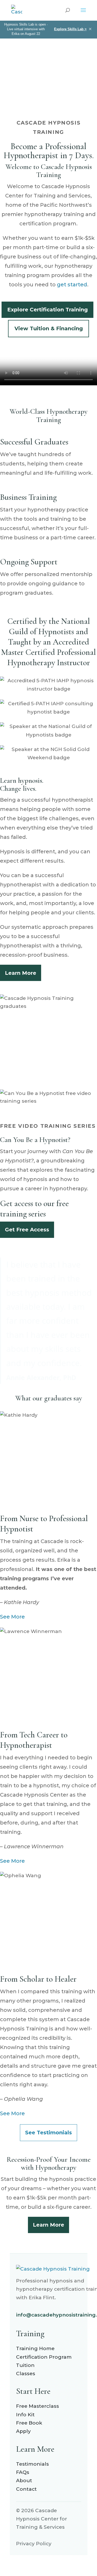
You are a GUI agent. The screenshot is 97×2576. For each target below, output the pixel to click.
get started (72, 285)
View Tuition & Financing (49, 328)
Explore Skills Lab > (70, 29)
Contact (26, 2489)
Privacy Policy (34, 2544)
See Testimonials (48, 2133)
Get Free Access (27, 1230)
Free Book (29, 2423)
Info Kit (25, 2415)
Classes (26, 2374)
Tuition (25, 2365)
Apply (23, 2431)
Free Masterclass (38, 2406)
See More (12, 1617)
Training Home (35, 2348)
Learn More (21, 973)
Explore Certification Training (47, 310)
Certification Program (44, 2357)
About (24, 2481)
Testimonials (32, 2464)
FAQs (23, 2472)
